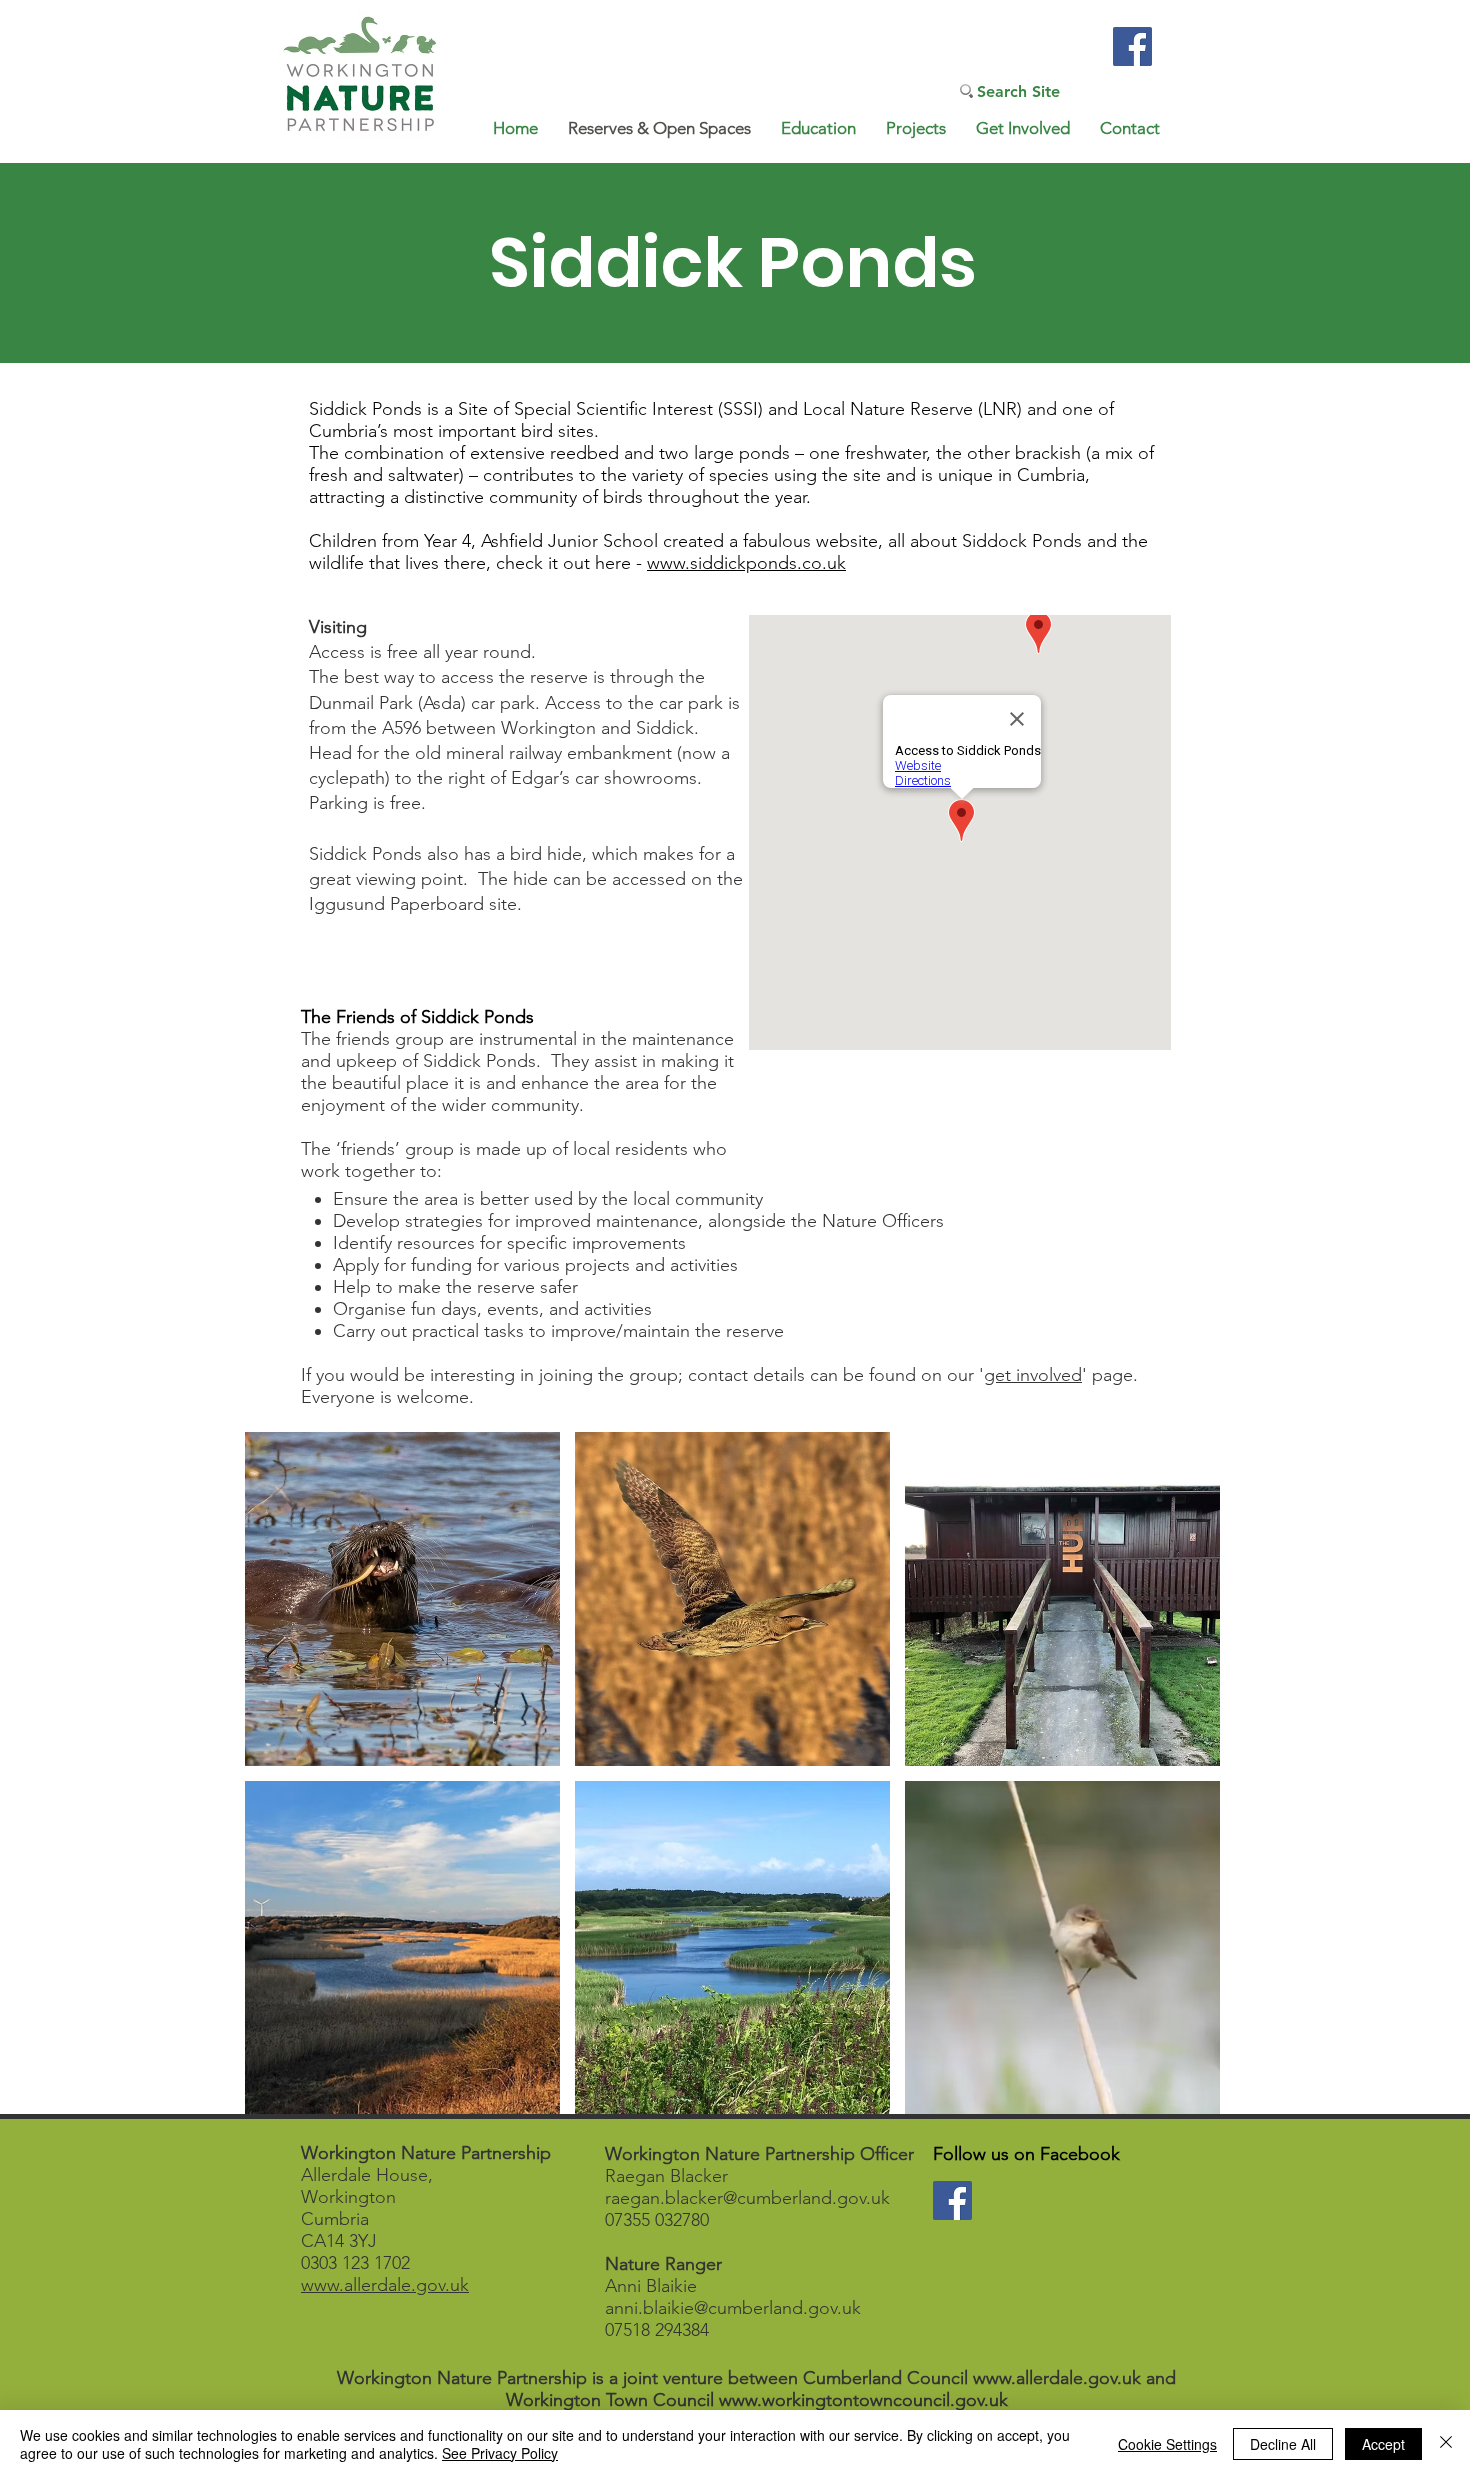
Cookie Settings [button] (1167, 2444)
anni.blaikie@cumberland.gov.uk (733, 2308)
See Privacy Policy (500, 2453)
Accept (1383, 2444)
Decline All (1283, 2444)
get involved (1033, 1375)
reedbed (584, 453)
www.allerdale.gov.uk (385, 2285)
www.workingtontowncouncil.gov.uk (863, 2400)
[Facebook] (1132, 46)
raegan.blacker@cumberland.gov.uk (747, 2198)
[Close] (1446, 2444)
